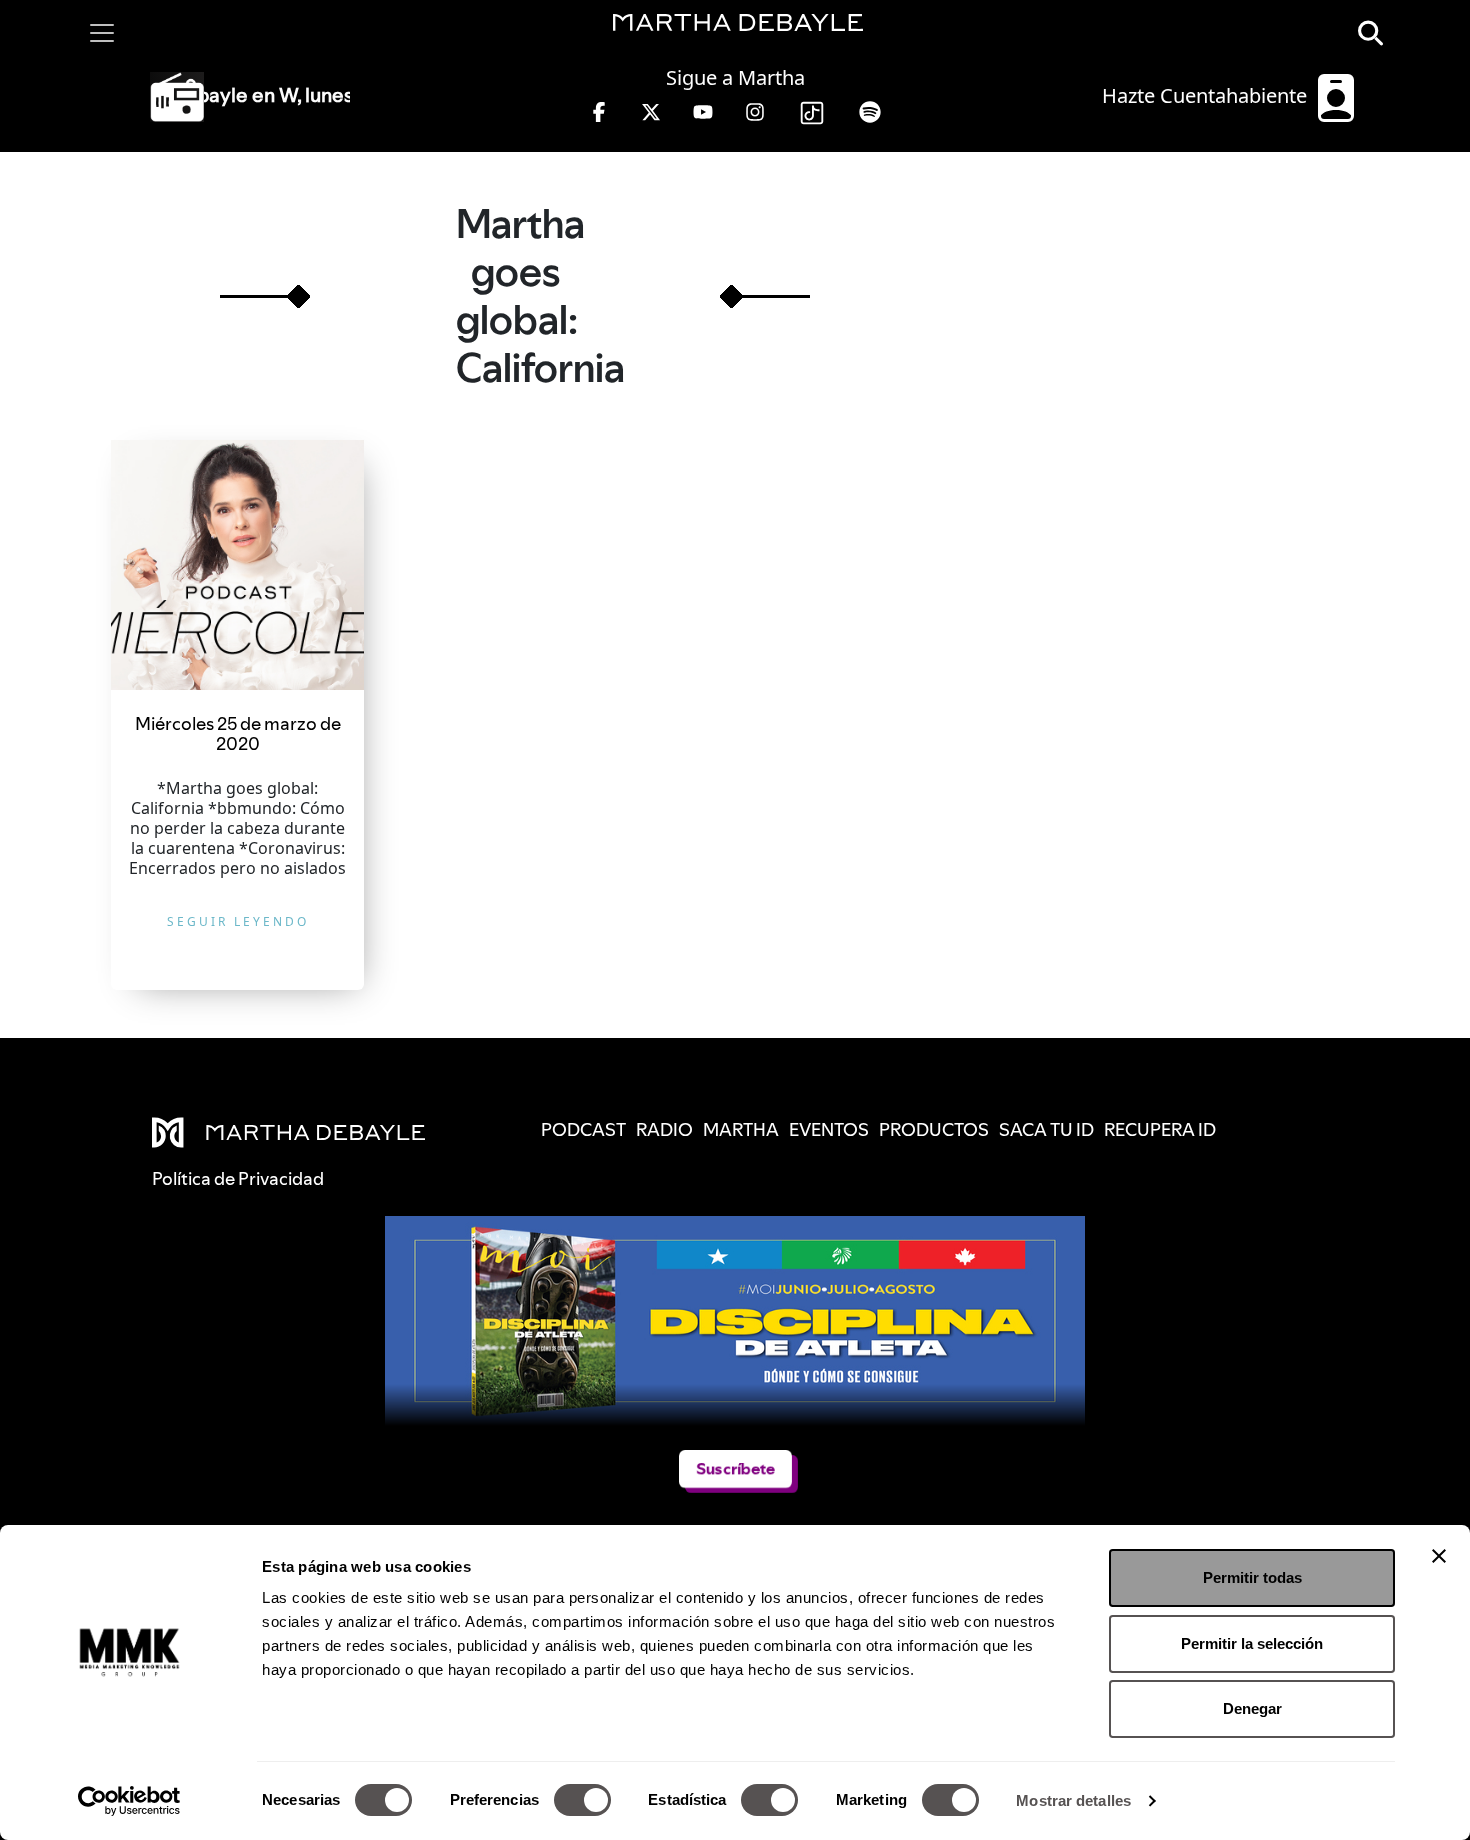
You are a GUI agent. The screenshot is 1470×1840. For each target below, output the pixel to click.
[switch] (582, 1800)
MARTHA (741, 1129)
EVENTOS (829, 1129)
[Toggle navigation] (102, 33)
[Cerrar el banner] (1439, 1556)
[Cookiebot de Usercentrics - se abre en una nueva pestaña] (129, 1801)
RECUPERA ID (1160, 1129)
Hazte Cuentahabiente (1207, 95)
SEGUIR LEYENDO (238, 921)
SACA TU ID (1046, 1129)
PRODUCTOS (934, 1129)
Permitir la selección (1252, 1643)
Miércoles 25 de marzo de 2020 (238, 733)
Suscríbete (735, 1468)
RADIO (664, 1129)
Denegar (1252, 1708)
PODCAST (583, 1129)
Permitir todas (1252, 1577)
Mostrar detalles (1073, 1800)
